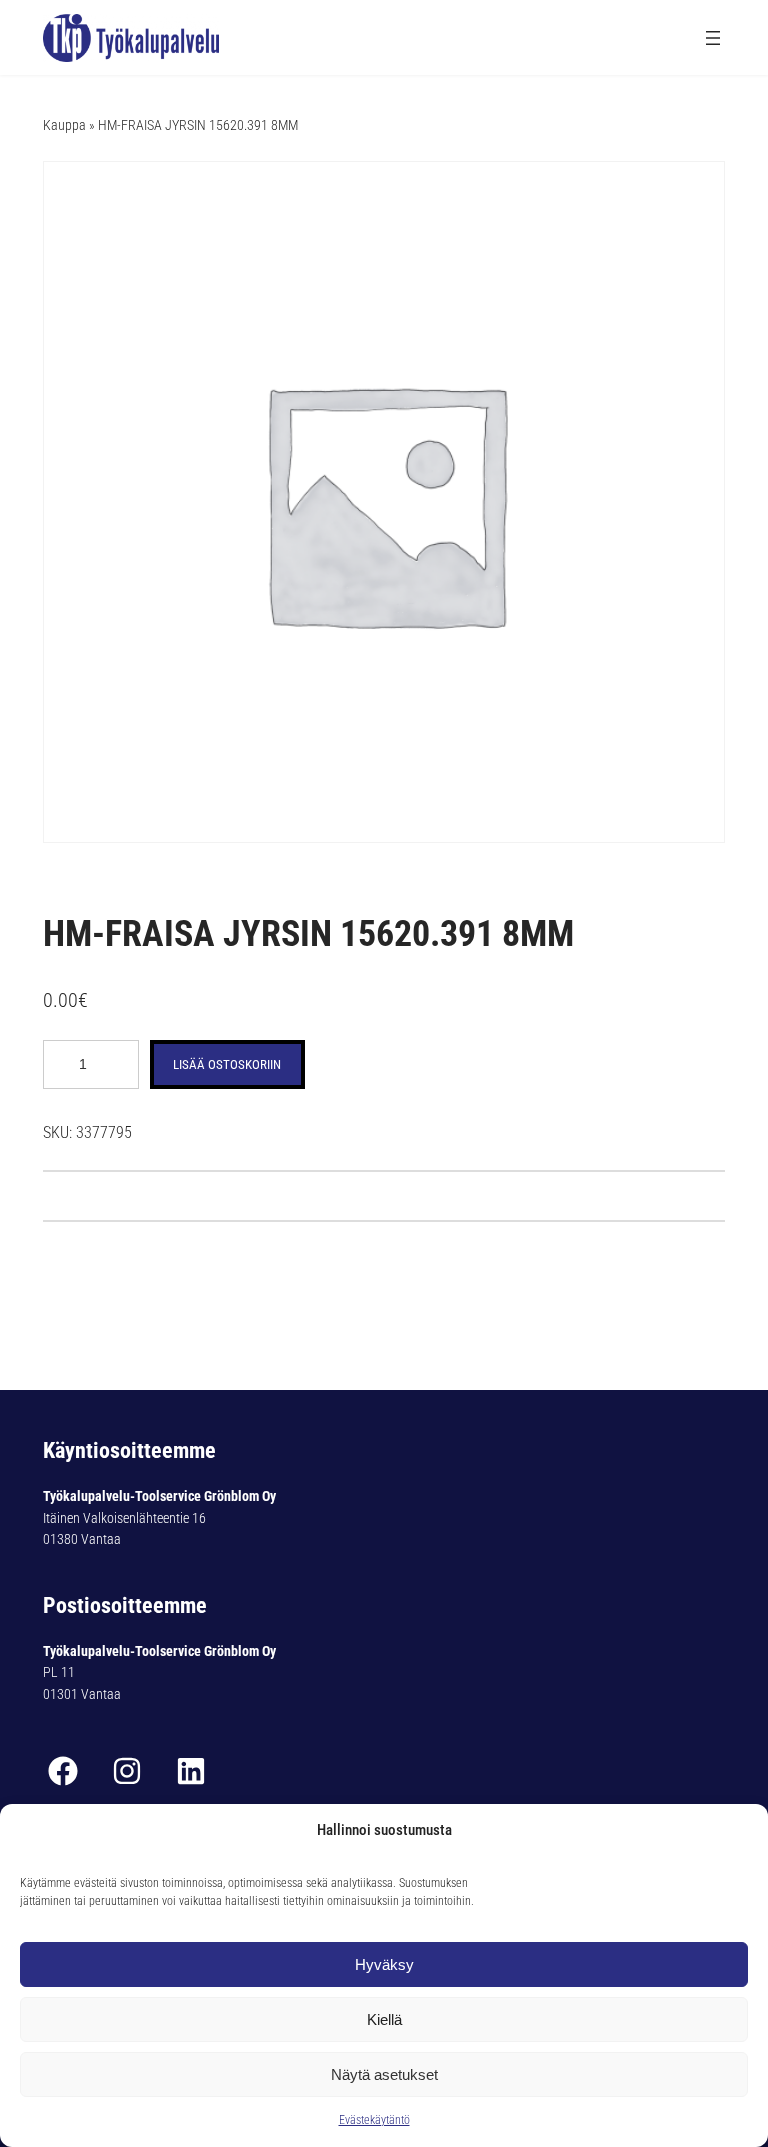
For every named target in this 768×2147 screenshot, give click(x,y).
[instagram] (127, 1771)
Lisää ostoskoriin (227, 1064)
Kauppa (64, 125)
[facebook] (63, 1771)
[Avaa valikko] (713, 38)
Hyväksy (384, 1964)
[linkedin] (191, 1771)
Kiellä (384, 2019)
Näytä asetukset (384, 2074)
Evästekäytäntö (374, 2120)
